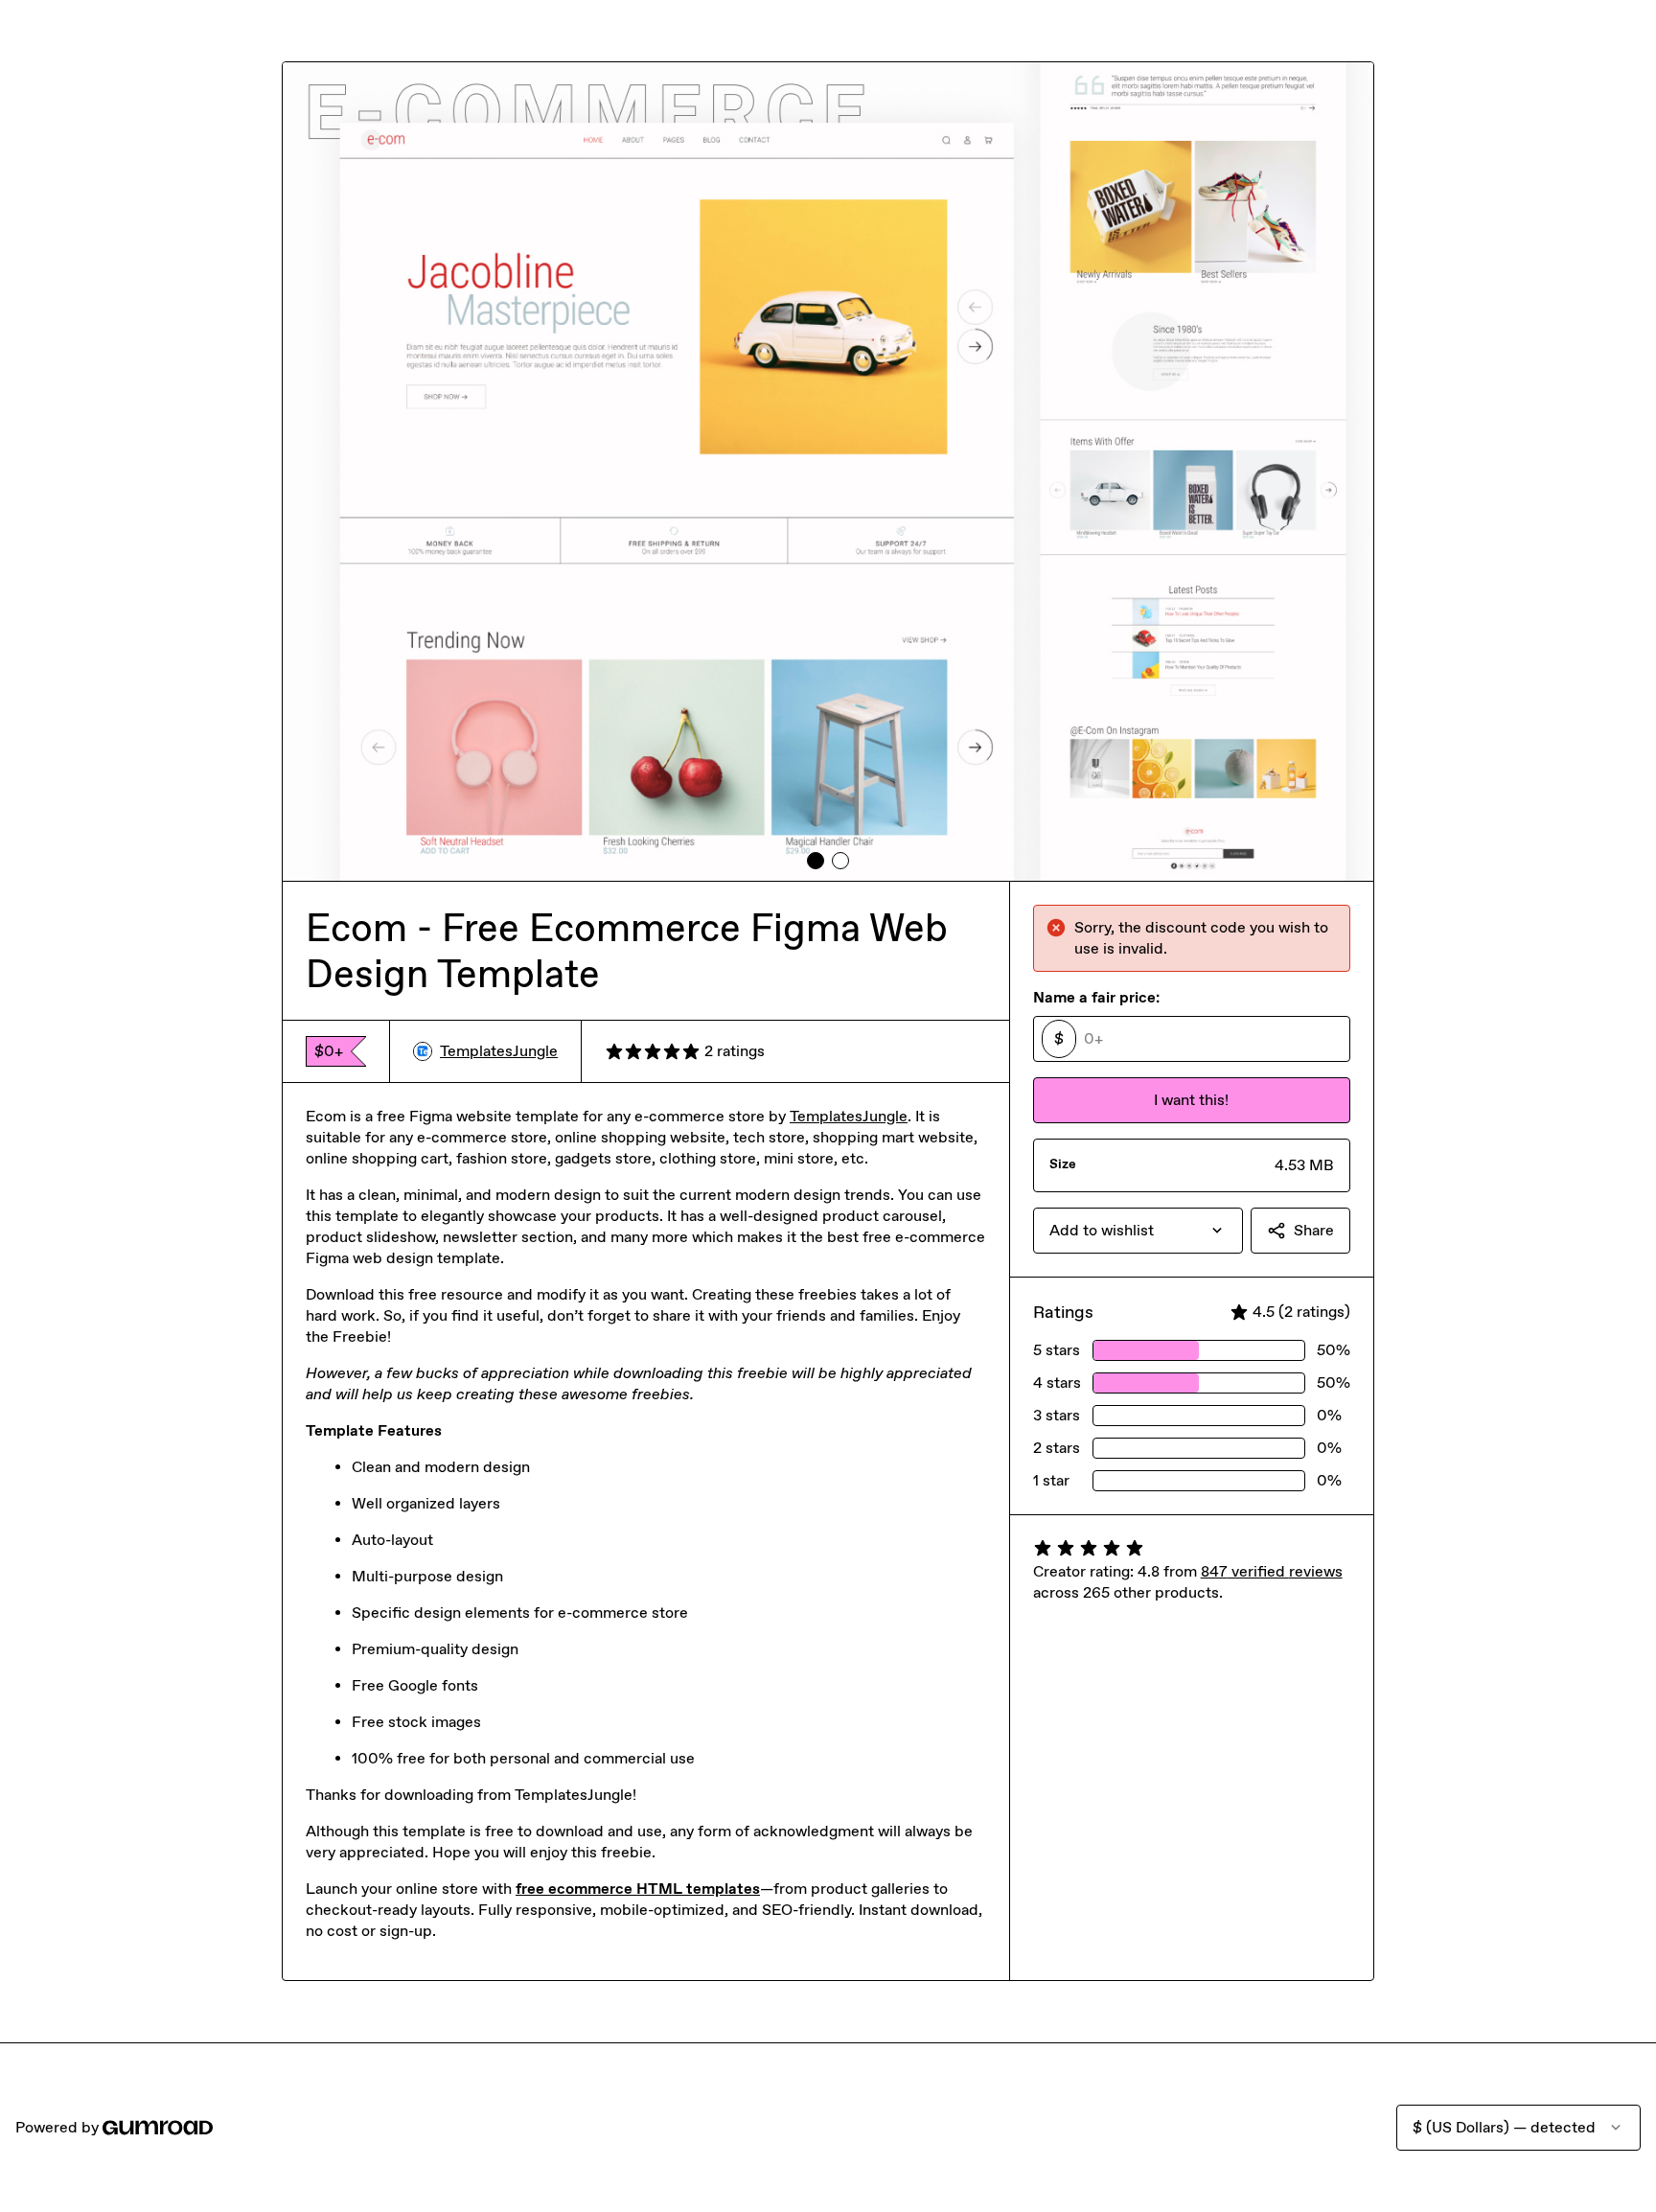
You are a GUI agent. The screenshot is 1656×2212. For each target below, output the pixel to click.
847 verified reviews (1272, 1571)
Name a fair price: (1096, 997)
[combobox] (1138, 1231)
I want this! (1191, 1100)
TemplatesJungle (499, 1051)
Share (1314, 1230)
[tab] (816, 861)
